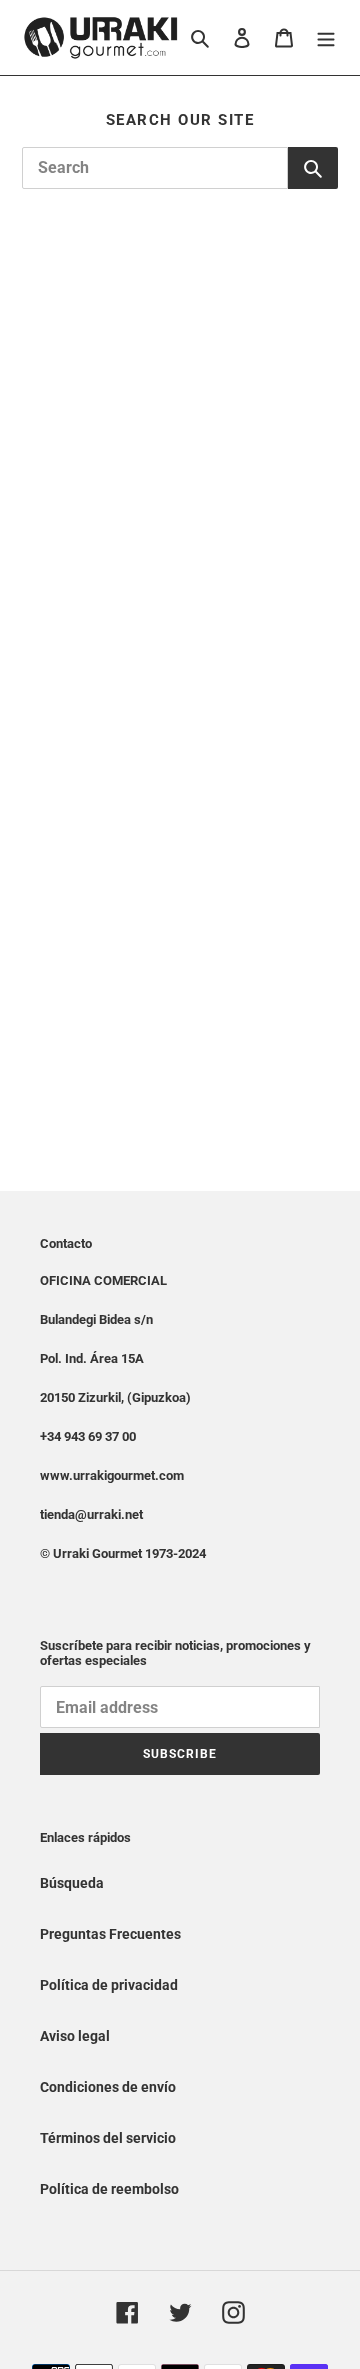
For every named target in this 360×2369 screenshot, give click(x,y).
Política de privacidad (109, 1985)
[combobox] (155, 168)
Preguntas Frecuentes (110, 1934)
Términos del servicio (108, 2138)
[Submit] (313, 168)
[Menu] (326, 37)
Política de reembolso (109, 2189)
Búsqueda (72, 1883)
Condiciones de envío (108, 2087)
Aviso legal (75, 2036)
